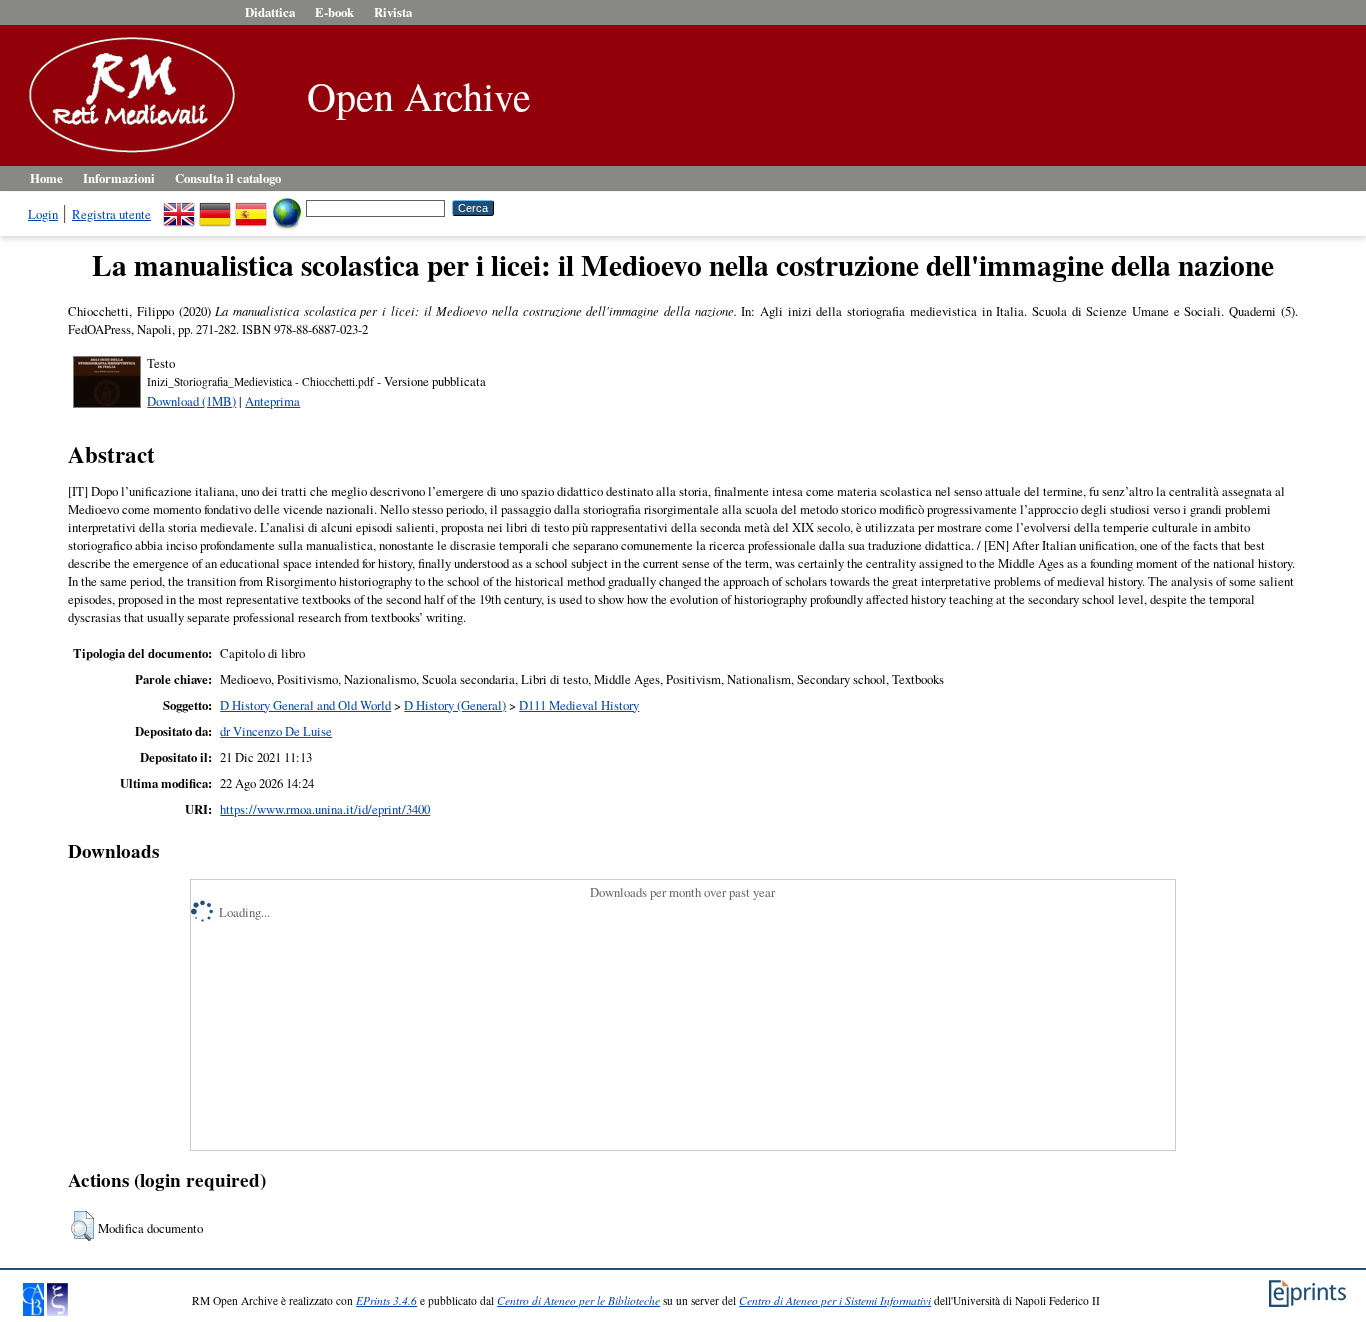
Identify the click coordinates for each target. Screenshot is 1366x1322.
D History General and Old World (305, 705)
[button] (82, 1226)
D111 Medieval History (579, 705)
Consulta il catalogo (228, 178)
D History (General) (455, 705)
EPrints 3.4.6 (386, 1300)
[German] (215, 207)
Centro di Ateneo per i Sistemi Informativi (835, 1300)
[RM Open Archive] (127, 154)
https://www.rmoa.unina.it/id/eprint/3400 (325, 809)
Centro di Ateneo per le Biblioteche (578, 1300)
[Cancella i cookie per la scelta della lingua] (287, 207)
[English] (179, 207)
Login (43, 214)
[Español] (251, 207)
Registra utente (111, 214)
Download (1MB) (191, 401)
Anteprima (272, 401)
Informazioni (119, 178)
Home (46, 178)
